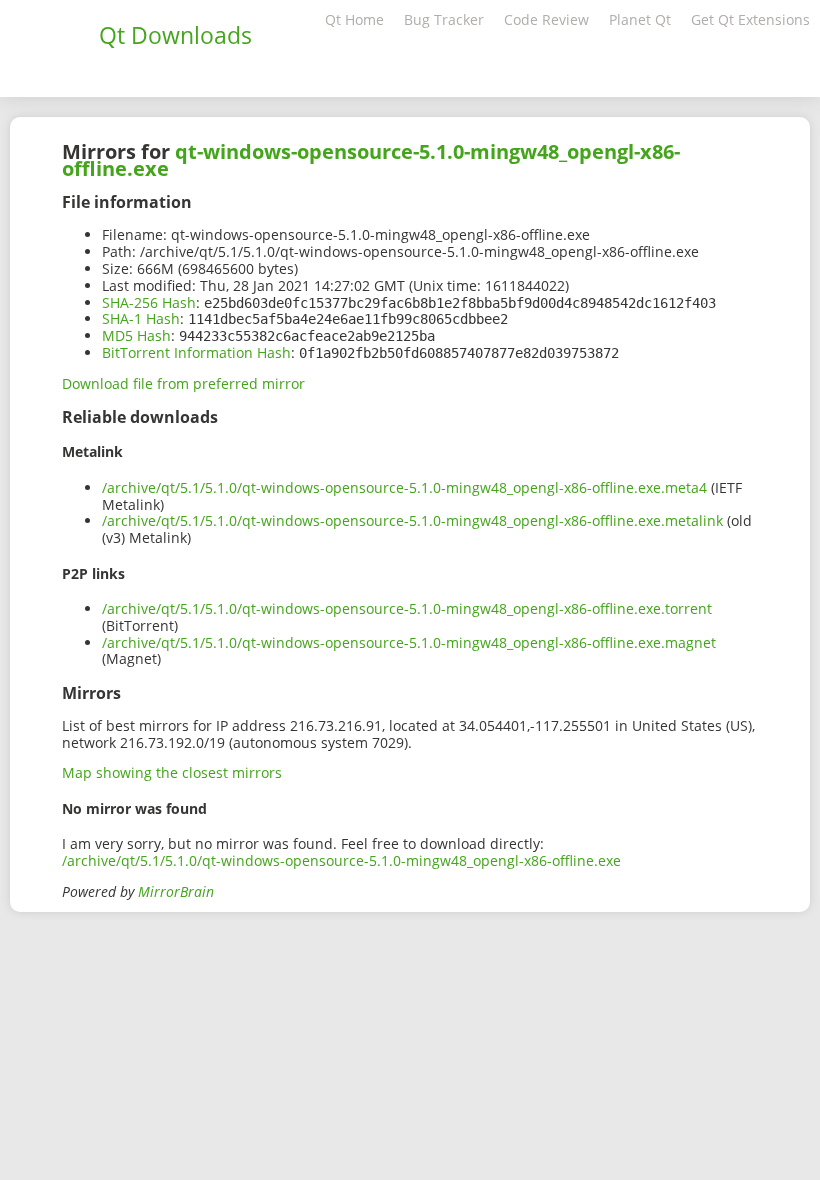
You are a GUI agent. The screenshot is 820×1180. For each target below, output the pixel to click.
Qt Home (354, 19)
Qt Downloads (175, 35)
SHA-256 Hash (149, 302)
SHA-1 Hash (141, 318)
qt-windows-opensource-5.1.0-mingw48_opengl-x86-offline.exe (371, 160)
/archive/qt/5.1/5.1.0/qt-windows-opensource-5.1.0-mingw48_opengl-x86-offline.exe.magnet (409, 642)
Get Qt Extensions (750, 19)
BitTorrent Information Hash (196, 352)
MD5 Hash (136, 335)
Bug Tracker (444, 19)
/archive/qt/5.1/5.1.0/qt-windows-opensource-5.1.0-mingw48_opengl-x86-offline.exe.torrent (407, 608)
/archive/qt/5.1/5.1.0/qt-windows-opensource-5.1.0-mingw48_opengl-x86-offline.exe (341, 860)
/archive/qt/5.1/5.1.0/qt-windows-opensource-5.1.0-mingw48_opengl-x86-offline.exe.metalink (412, 520)
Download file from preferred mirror (183, 383)
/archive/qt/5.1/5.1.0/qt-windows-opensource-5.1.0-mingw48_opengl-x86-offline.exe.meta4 (404, 487)
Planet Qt (640, 19)
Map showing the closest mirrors (172, 772)
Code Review (546, 19)
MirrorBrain (176, 891)
